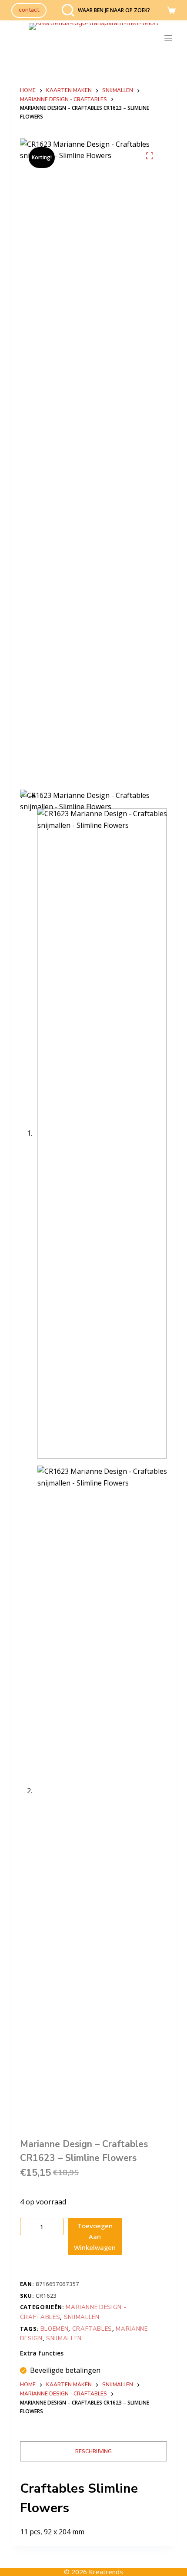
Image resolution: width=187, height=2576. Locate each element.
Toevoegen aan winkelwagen (95, 2237)
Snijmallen (82, 2317)
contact (29, 10)
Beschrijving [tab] (93, 2451)
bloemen (55, 2329)
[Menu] (170, 38)
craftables (92, 2329)
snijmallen (64, 2339)
